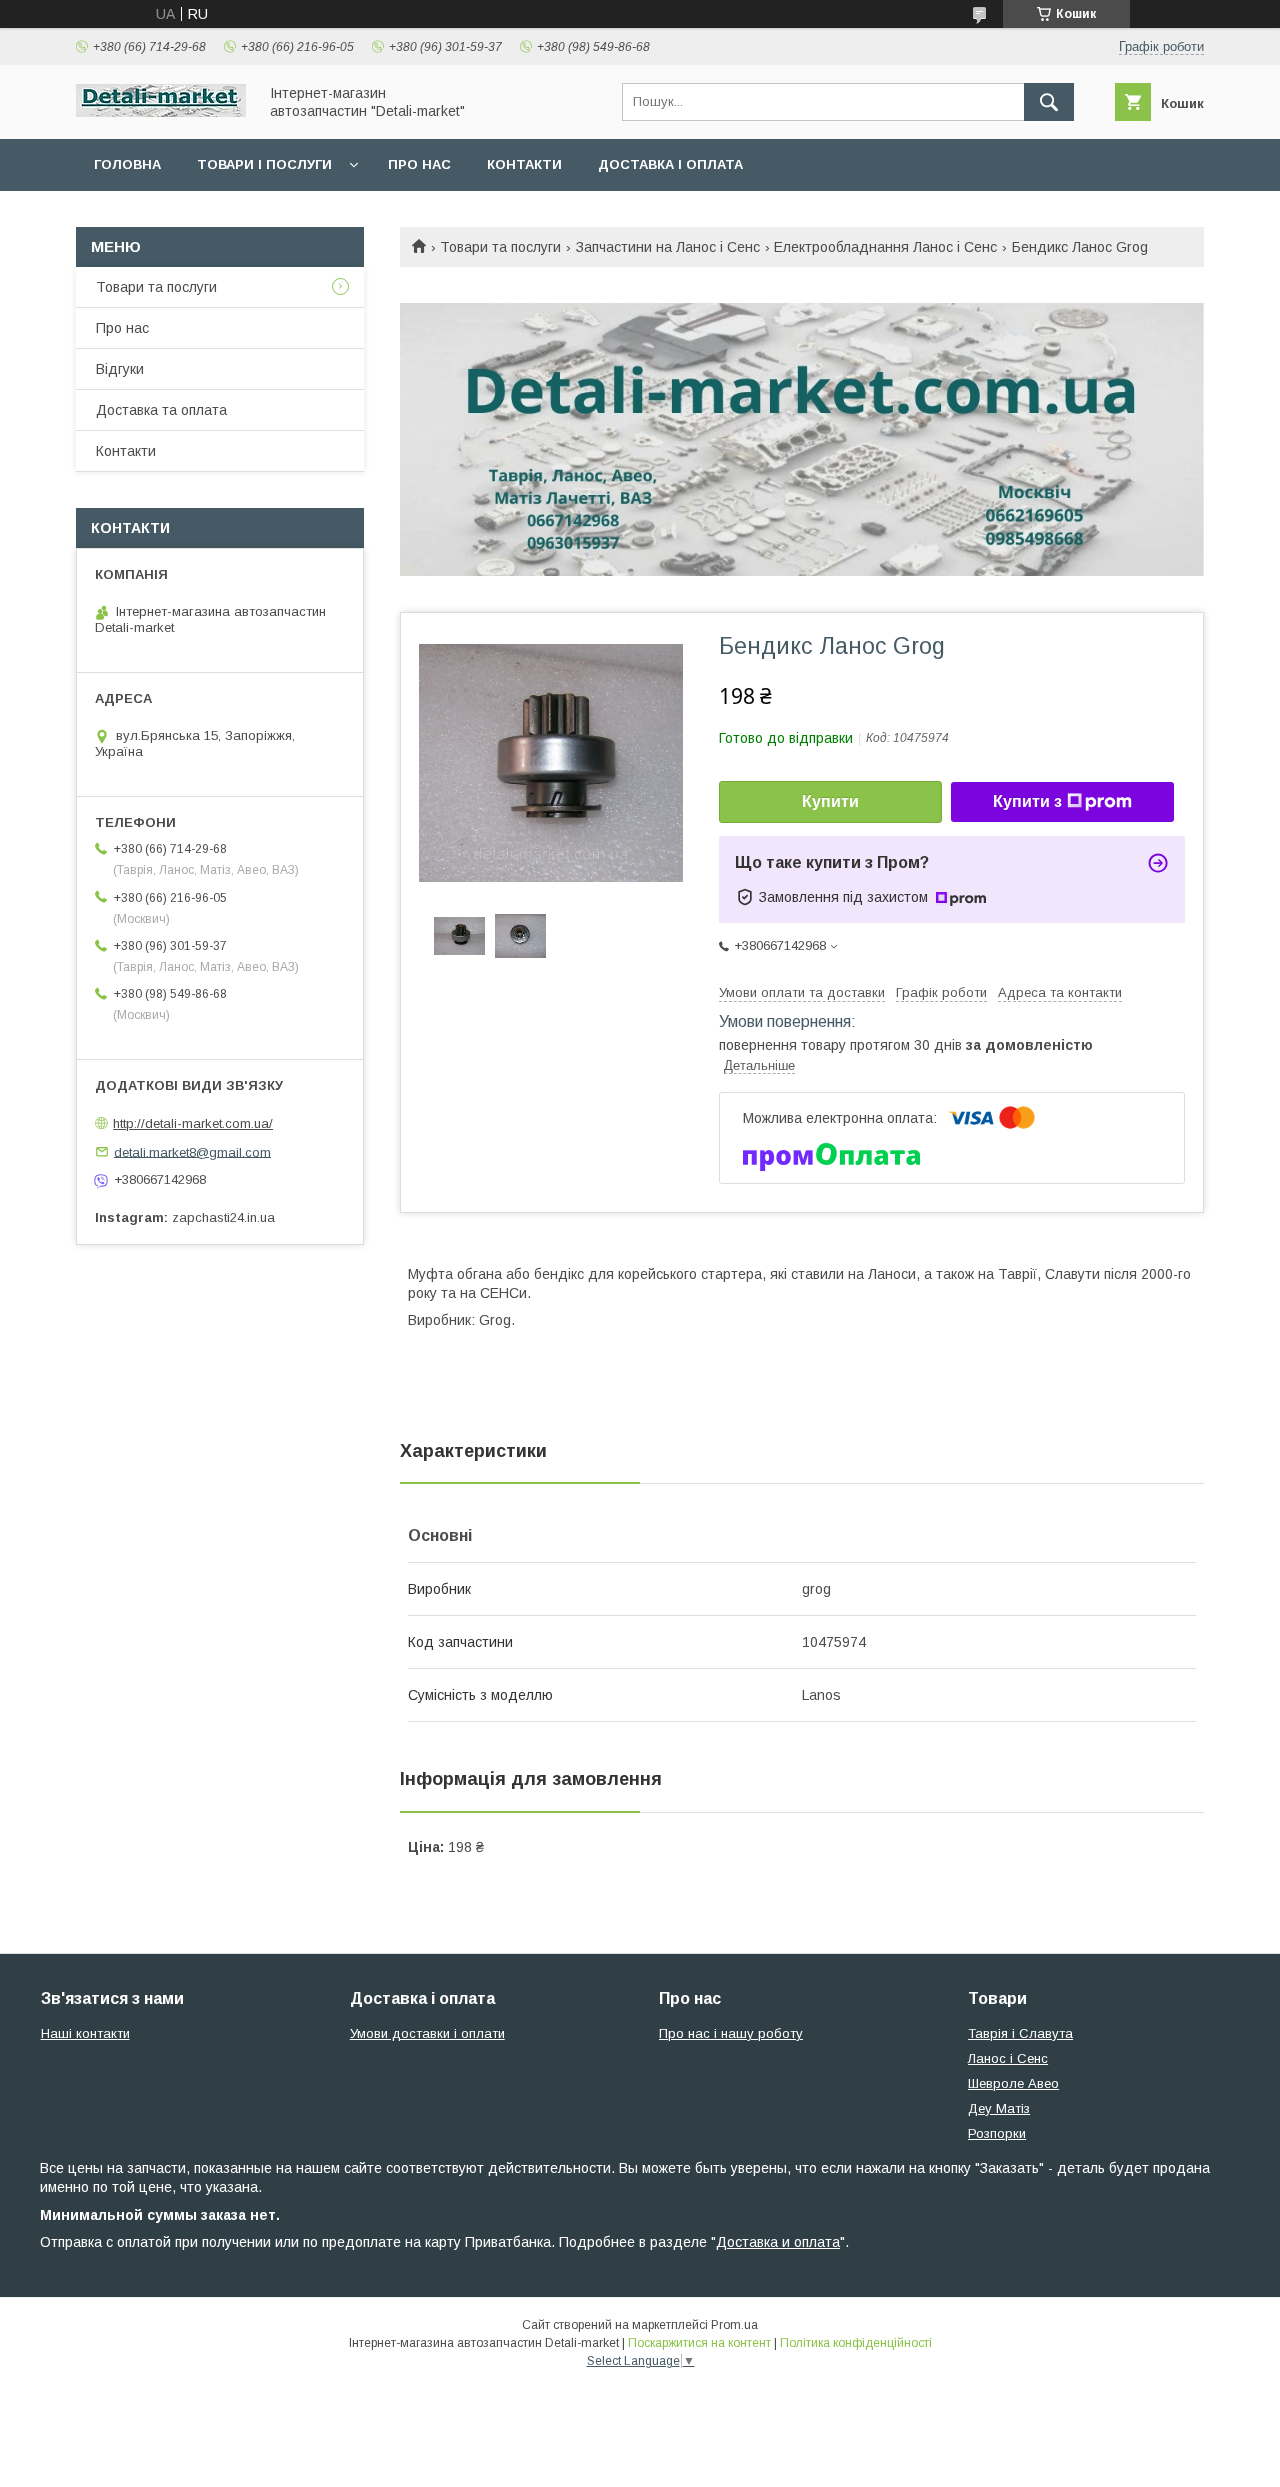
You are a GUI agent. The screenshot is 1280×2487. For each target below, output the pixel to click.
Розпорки (997, 2133)
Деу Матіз (999, 2108)
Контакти (524, 164)
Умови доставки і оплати (427, 2033)
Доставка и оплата (778, 2242)
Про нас (419, 164)
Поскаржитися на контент (699, 2343)
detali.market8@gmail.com (192, 1151)
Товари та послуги (500, 247)
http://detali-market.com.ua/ (193, 1123)
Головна (127, 164)
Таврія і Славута (1020, 2033)
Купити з (1027, 801)
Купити (830, 801)
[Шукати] (1049, 102)
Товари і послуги (264, 164)
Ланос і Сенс (1008, 2058)
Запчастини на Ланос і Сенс (668, 247)
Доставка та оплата (161, 410)
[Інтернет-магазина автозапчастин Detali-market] (161, 112)
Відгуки (120, 369)
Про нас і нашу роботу (731, 2033)
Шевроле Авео (1013, 2083)
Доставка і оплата (670, 164)
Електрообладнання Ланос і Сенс (885, 247)
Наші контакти (85, 2033)
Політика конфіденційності (856, 2343)
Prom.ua (734, 2325)
